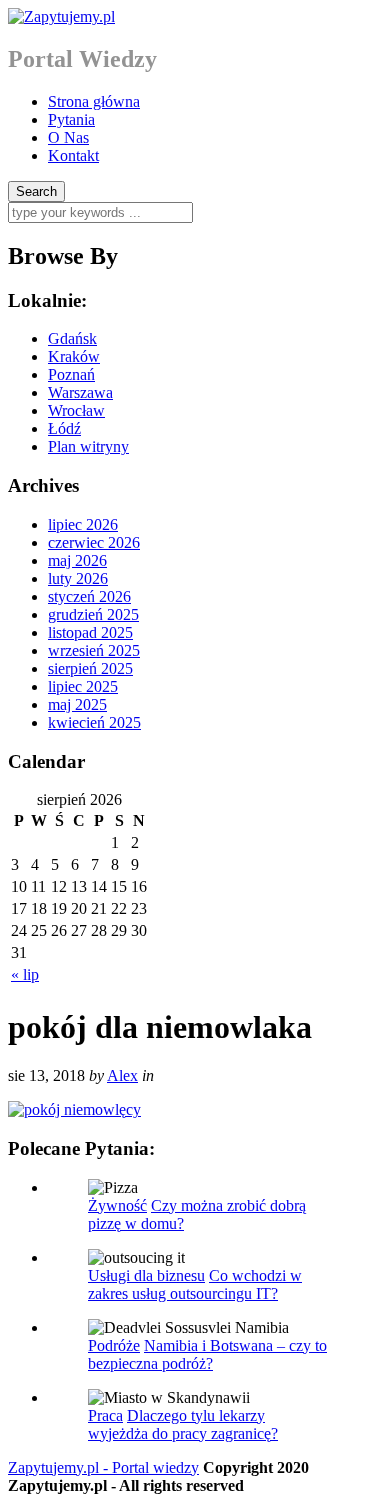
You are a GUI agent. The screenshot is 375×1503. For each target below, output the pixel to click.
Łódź (64, 428)
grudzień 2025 (93, 614)
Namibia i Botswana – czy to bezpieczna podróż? (207, 1354)
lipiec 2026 (83, 524)
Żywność (117, 1205)
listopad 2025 (90, 632)
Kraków (74, 356)
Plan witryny (88, 446)
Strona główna (94, 101)
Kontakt (73, 155)
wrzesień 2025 (94, 650)
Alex (122, 1075)
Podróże (114, 1345)
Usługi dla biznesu (146, 1275)
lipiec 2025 (83, 686)
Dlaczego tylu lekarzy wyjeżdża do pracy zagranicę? (183, 1424)
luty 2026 (78, 578)
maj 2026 (77, 560)
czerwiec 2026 (94, 542)
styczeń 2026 (89, 596)
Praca (105, 1415)
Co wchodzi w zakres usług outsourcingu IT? (195, 1284)
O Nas (68, 137)
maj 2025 (77, 704)
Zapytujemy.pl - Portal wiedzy (103, 1467)
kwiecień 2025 (94, 722)
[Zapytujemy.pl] (61, 16)
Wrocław (76, 410)
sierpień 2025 (90, 668)
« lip (25, 974)
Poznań (71, 374)
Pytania (71, 119)
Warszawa (80, 392)
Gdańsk (72, 338)
